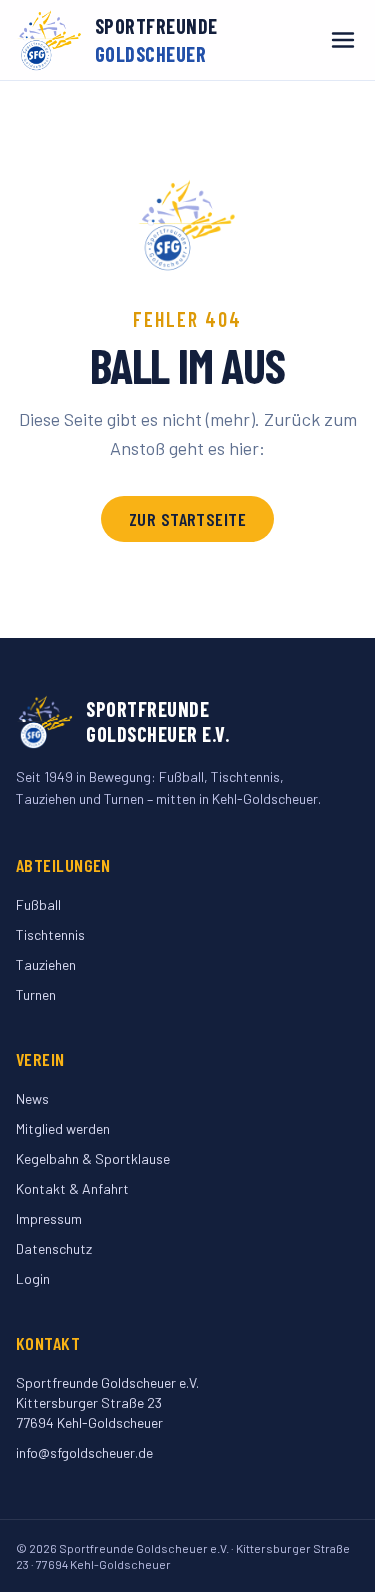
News (32, 1098)
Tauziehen (46, 964)
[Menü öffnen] (343, 40)
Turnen (36, 994)
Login (33, 1278)
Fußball (38, 904)
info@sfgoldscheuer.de (84, 1452)
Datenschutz (54, 1248)
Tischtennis (50, 934)
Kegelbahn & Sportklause (93, 1158)
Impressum (49, 1218)
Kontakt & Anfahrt (72, 1188)
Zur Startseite (187, 519)
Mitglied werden (63, 1128)
